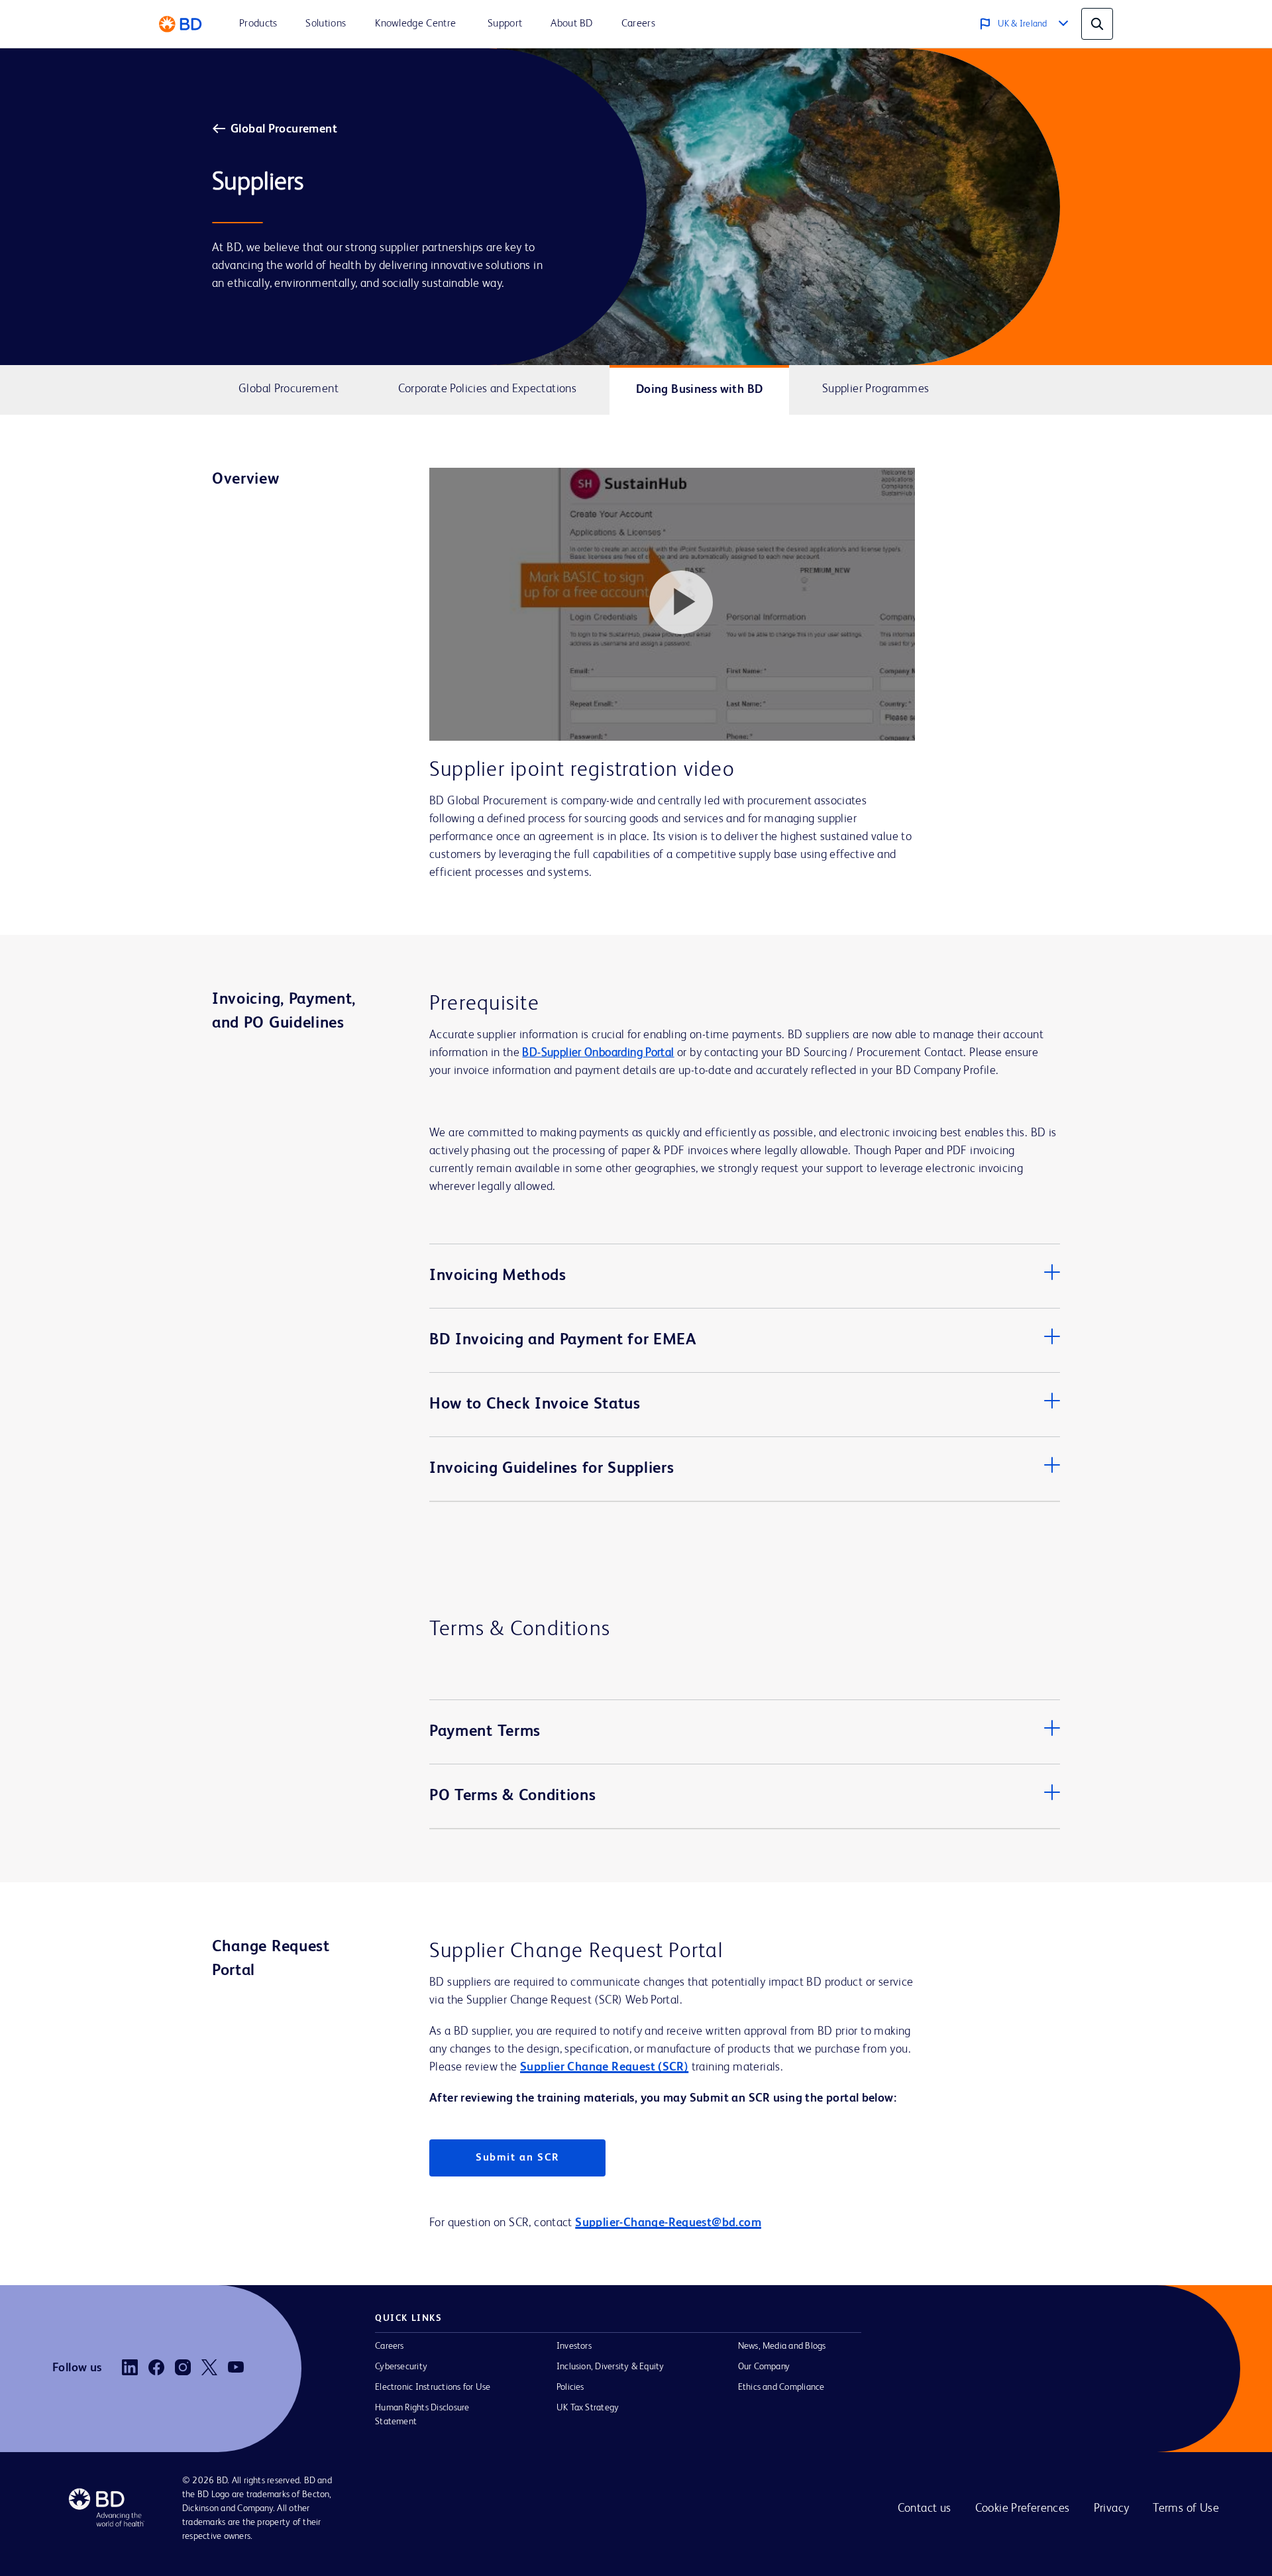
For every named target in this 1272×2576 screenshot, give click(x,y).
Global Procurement (284, 129)
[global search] (1097, 24)
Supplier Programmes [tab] (875, 389)
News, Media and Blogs (782, 2346)
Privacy (1112, 2508)
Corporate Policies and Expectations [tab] (488, 389)
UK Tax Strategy (588, 2408)
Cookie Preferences (1023, 2508)
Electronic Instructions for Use (433, 2387)
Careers (390, 2346)
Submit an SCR (517, 2158)
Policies (570, 2387)
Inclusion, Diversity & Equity (610, 2367)
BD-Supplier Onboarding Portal (598, 1053)
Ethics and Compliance (781, 2387)
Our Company (764, 2367)
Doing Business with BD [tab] (700, 390)
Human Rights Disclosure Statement (422, 2415)
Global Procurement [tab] (289, 389)
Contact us (925, 2508)
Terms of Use (1186, 2508)
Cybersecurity (401, 2367)
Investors (574, 2346)
